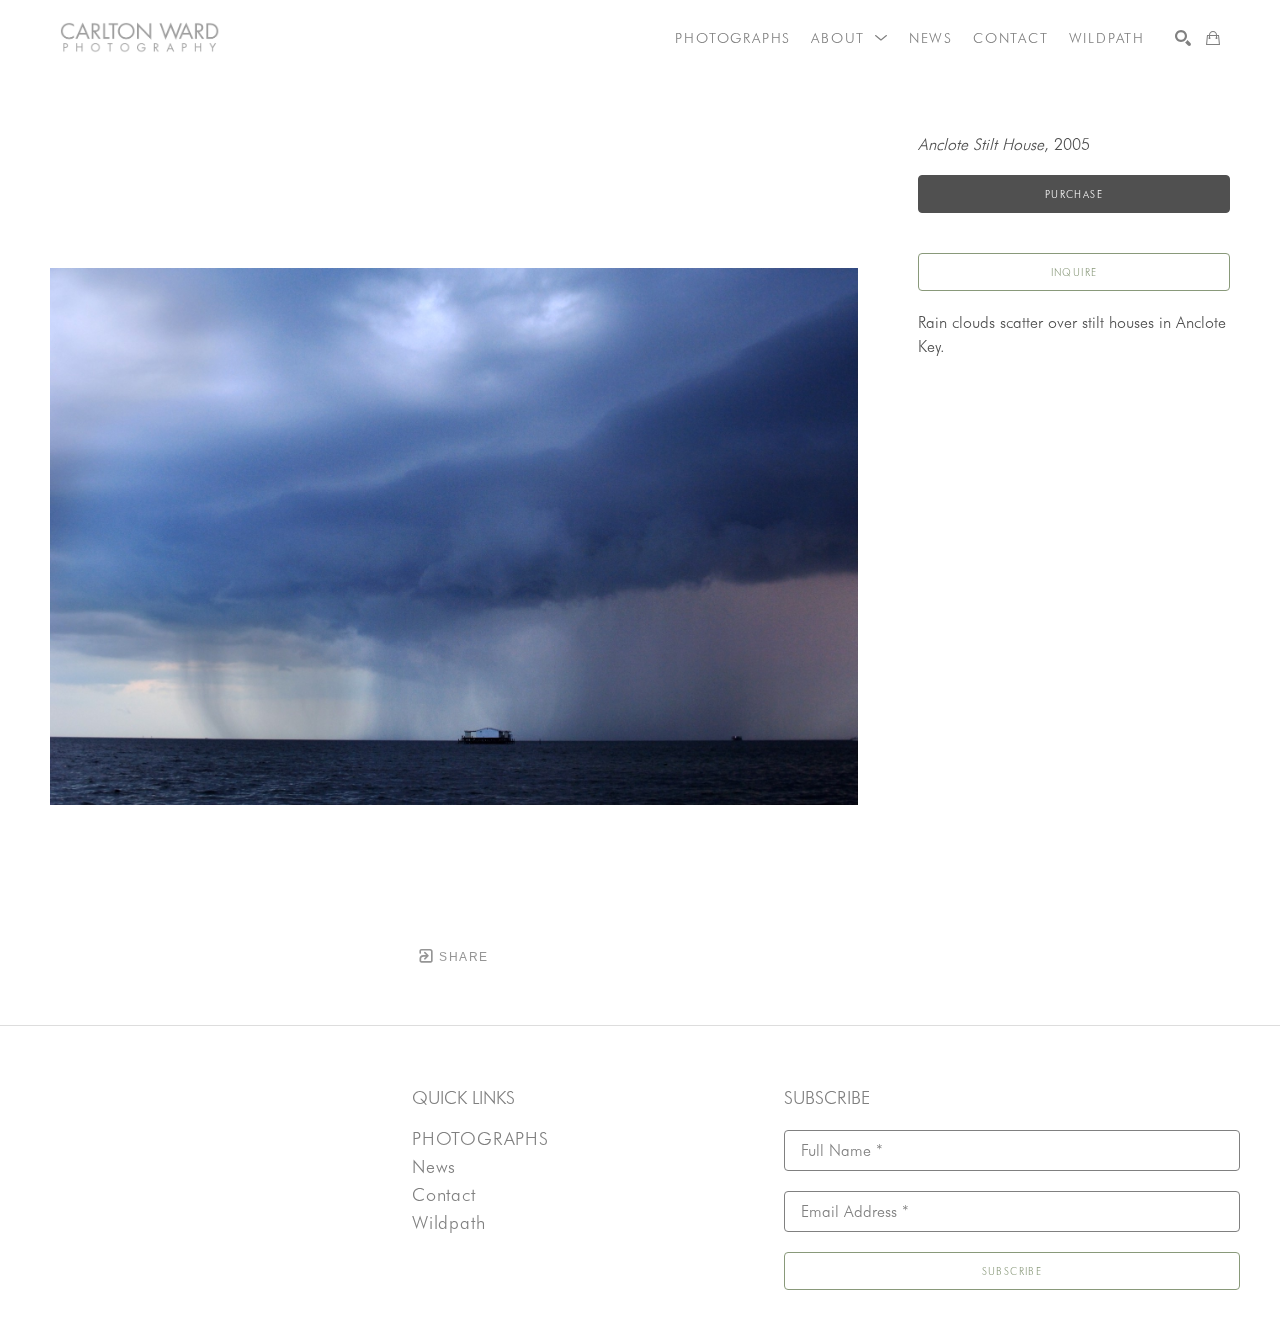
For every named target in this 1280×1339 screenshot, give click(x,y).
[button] (850, 38)
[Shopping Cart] (1213, 38)
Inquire (1074, 272)
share (461, 957)
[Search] (1183, 38)
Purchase (1074, 194)
